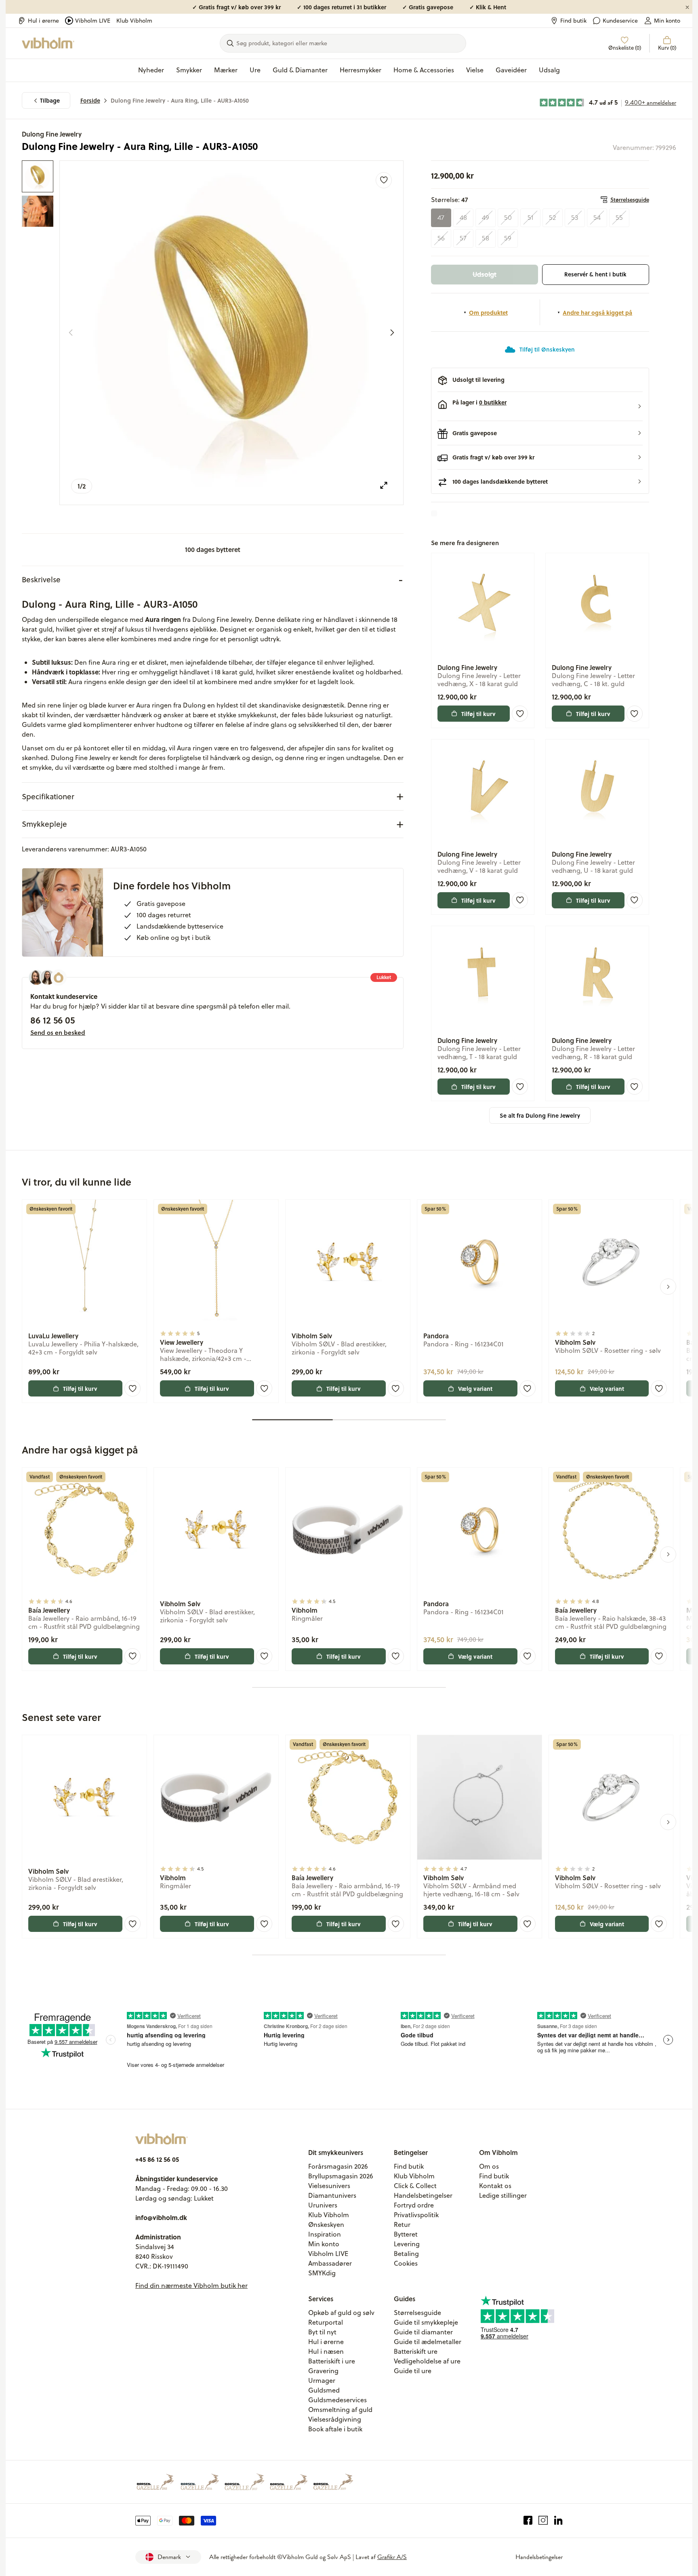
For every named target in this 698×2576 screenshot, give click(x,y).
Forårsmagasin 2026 (338, 2166)
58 (486, 238)
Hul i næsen (326, 2351)
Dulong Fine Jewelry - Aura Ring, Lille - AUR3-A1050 (180, 100)
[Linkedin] (558, 2521)
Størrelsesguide (630, 200)
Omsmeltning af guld (340, 2410)
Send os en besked (58, 1032)
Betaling (406, 2254)
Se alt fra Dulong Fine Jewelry (540, 1115)
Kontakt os (495, 2186)
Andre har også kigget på (597, 312)
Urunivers (323, 2205)
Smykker (189, 70)
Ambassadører (330, 2263)
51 (530, 218)
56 (441, 238)
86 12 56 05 (53, 1020)
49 (486, 218)
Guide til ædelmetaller (428, 2342)
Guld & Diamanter (300, 70)
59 (508, 238)
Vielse (475, 70)
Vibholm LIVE (93, 21)
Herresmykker (361, 70)
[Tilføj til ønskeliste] (384, 180)
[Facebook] (528, 2521)
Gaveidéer (511, 70)
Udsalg (549, 70)
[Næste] (392, 333)
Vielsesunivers (329, 2186)
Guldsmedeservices (337, 2400)
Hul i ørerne (43, 21)
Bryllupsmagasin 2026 (341, 2176)
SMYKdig (322, 2273)
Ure (255, 70)
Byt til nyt (322, 2332)
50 (508, 218)
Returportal (326, 2322)
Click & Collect (415, 2186)
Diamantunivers (332, 2195)
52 (552, 218)
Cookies (406, 2263)
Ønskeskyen (326, 2224)
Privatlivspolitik (416, 2215)
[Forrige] (71, 333)
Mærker (226, 70)
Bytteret (406, 2234)
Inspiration (325, 2234)
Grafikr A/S (392, 2557)
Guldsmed (324, 2390)
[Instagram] (543, 2521)
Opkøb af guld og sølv (341, 2313)
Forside (90, 100)
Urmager (322, 2380)
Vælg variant (475, 1388)
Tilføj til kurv (478, 714)
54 (597, 218)
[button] (540, 407)
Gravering (323, 2371)
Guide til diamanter (423, 2332)
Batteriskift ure (416, 2351)
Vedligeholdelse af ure (427, 2361)
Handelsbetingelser (423, 2195)
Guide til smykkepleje (426, 2322)
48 (463, 218)
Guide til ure (413, 2371)
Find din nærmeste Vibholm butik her (191, 2285)
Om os (489, 2166)
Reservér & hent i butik (595, 274)
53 (575, 218)
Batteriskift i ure (332, 2361)
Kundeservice (620, 21)
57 (463, 238)
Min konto (667, 21)
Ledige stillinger (503, 2195)
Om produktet (488, 312)
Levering (407, 2244)
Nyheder (151, 70)
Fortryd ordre (414, 2205)
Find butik (573, 21)
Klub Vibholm (134, 21)
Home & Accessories (424, 70)
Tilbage (50, 100)
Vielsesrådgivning (335, 2419)
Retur (402, 2224)
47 (441, 218)
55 (619, 218)
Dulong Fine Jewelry (52, 134)
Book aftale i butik (335, 2429)
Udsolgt (485, 274)
